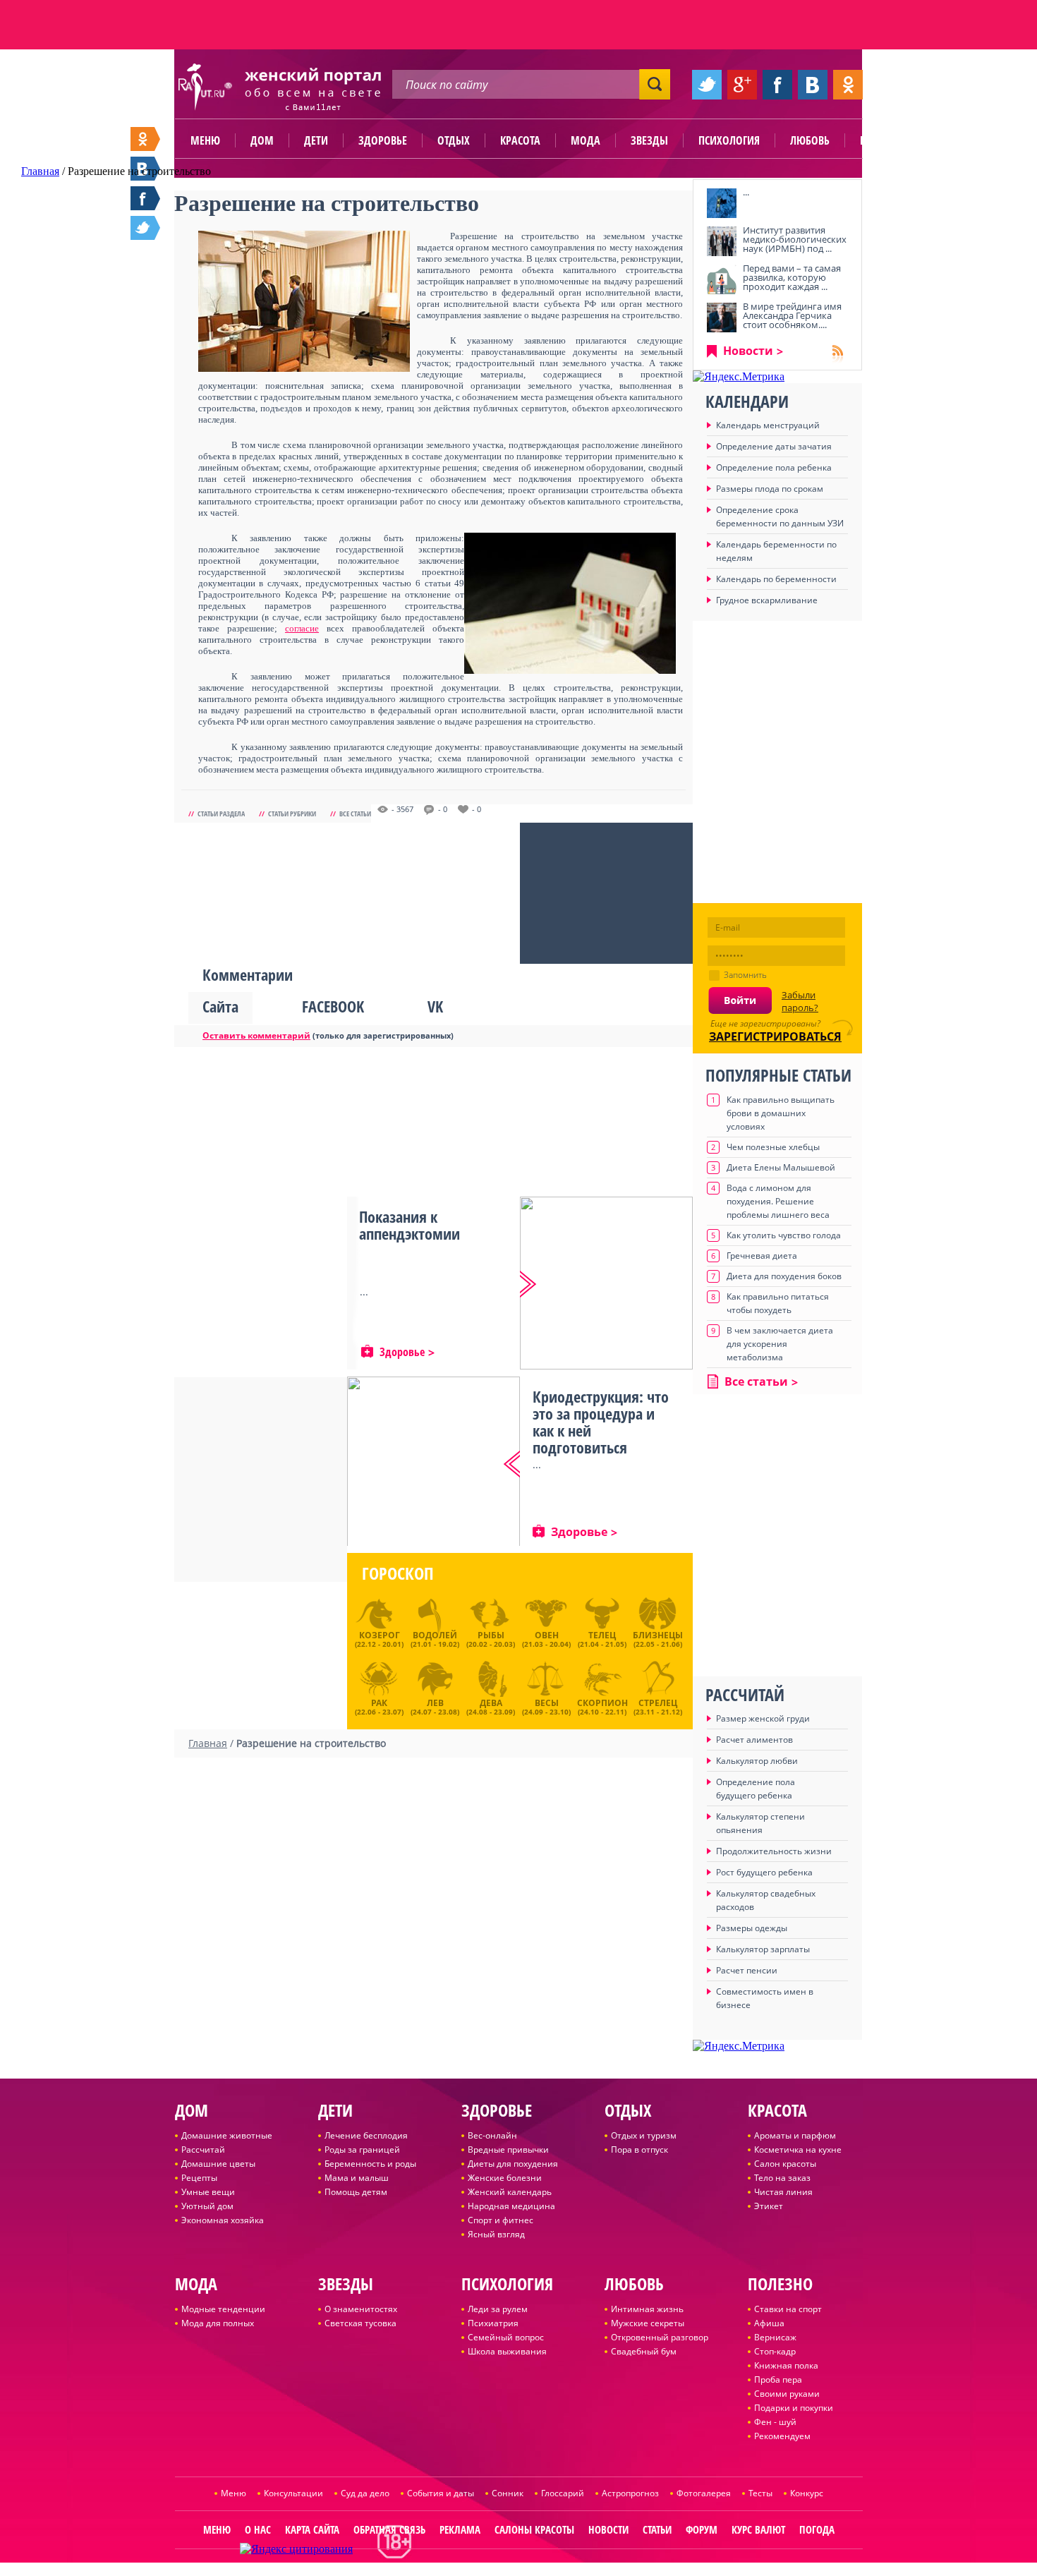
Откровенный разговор (660, 2337)
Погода (817, 2529)
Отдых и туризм (644, 2135)
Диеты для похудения (513, 2164)
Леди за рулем (498, 2309)
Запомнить (745, 975)
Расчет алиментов (754, 1740)
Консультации (293, 2493)
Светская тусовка (360, 2323)
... (746, 192)
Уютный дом (207, 2206)
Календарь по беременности (776, 579)
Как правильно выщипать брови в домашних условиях (781, 1113)
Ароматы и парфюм (795, 2135)
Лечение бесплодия (366, 2135)
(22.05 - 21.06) (658, 1639)
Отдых (454, 140)
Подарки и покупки (794, 2408)
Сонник (508, 2493)
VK (435, 1006)
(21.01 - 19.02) (435, 1639)
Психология (729, 140)
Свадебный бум (644, 2351)
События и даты (441, 2493)
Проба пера (778, 2380)
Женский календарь (510, 2192)
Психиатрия (493, 2323)
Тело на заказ (782, 2178)
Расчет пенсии (747, 1970)
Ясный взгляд (496, 2234)
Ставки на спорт (788, 2309)
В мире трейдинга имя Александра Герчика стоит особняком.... (792, 315)
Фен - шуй (775, 2422)
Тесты (760, 2493)
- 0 (443, 809)
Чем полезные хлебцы (773, 1147)
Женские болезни (505, 2178)
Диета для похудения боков (784, 1276)
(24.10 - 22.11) (602, 1705)
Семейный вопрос (506, 2337)
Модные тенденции (223, 2309)
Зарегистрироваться (775, 1036)
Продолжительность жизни (774, 1851)
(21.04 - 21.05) (602, 1639)
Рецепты (199, 2178)
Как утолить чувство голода (784, 1235)
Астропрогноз (630, 2493)
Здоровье (383, 140)
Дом (262, 140)
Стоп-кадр (775, 2351)
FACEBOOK (333, 1006)
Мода (586, 140)
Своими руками (787, 2394)
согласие (302, 628)
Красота (520, 140)
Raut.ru (474, 2570)
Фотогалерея (704, 2493)
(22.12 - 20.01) (379, 1639)
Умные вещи (208, 2192)
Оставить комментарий (256, 1035)
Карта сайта (312, 2529)
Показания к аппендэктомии (410, 1225)
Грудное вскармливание (767, 600)
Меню (205, 140)
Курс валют (758, 2529)
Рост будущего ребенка (764, 1872)
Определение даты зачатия (774, 446)
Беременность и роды (370, 2164)
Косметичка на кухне (798, 2149)
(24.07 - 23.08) (435, 1705)
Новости (748, 351)
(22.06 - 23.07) (379, 1705)
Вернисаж (775, 2337)
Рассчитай (203, 2149)
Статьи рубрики (292, 814)
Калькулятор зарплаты (763, 1949)
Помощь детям (356, 2192)
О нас (258, 2529)
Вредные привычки (508, 2149)
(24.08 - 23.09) (491, 1705)
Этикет (769, 2206)
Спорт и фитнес (501, 2220)
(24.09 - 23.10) (546, 1705)
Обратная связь (389, 2529)
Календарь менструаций (768, 425)
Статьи (657, 2529)
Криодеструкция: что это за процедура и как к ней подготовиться (601, 1422)
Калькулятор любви (757, 1761)
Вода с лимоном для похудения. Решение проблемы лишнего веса (778, 1201)
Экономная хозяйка (223, 2220)
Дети (316, 140)
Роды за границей (362, 2149)
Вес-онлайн (492, 2135)
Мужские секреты (648, 2323)
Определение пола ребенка (774, 467)
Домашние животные (227, 2135)
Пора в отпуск (639, 2149)
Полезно (882, 140)
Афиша (769, 2323)
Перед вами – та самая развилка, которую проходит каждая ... (792, 277)
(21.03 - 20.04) (546, 1639)
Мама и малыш (357, 2178)
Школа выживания (507, 2351)
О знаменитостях (361, 2309)
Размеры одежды (752, 1928)
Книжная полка (786, 2365)
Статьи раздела (221, 814)
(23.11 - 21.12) (658, 1705)
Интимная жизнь (647, 2309)
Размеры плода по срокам (770, 489)
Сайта (220, 1006)
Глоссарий (563, 2493)
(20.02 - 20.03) (491, 1639)
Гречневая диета (762, 1256)
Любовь (810, 140)
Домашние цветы (218, 2164)
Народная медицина (511, 2206)
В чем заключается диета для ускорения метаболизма (780, 1344)
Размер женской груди (763, 1718)
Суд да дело (365, 2493)
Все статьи (355, 814)
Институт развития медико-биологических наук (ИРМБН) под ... (795, 239)
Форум (702, 2529)
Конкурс (807, 2493)
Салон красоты (785, 2164)
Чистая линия (783, 2192)
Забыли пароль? (800, 1001)
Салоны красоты (534, 2529)
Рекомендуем (782, 2436)
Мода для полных (218, 2323)
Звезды (649, 140)
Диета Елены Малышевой (781, 1167)
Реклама (460, 2529)
